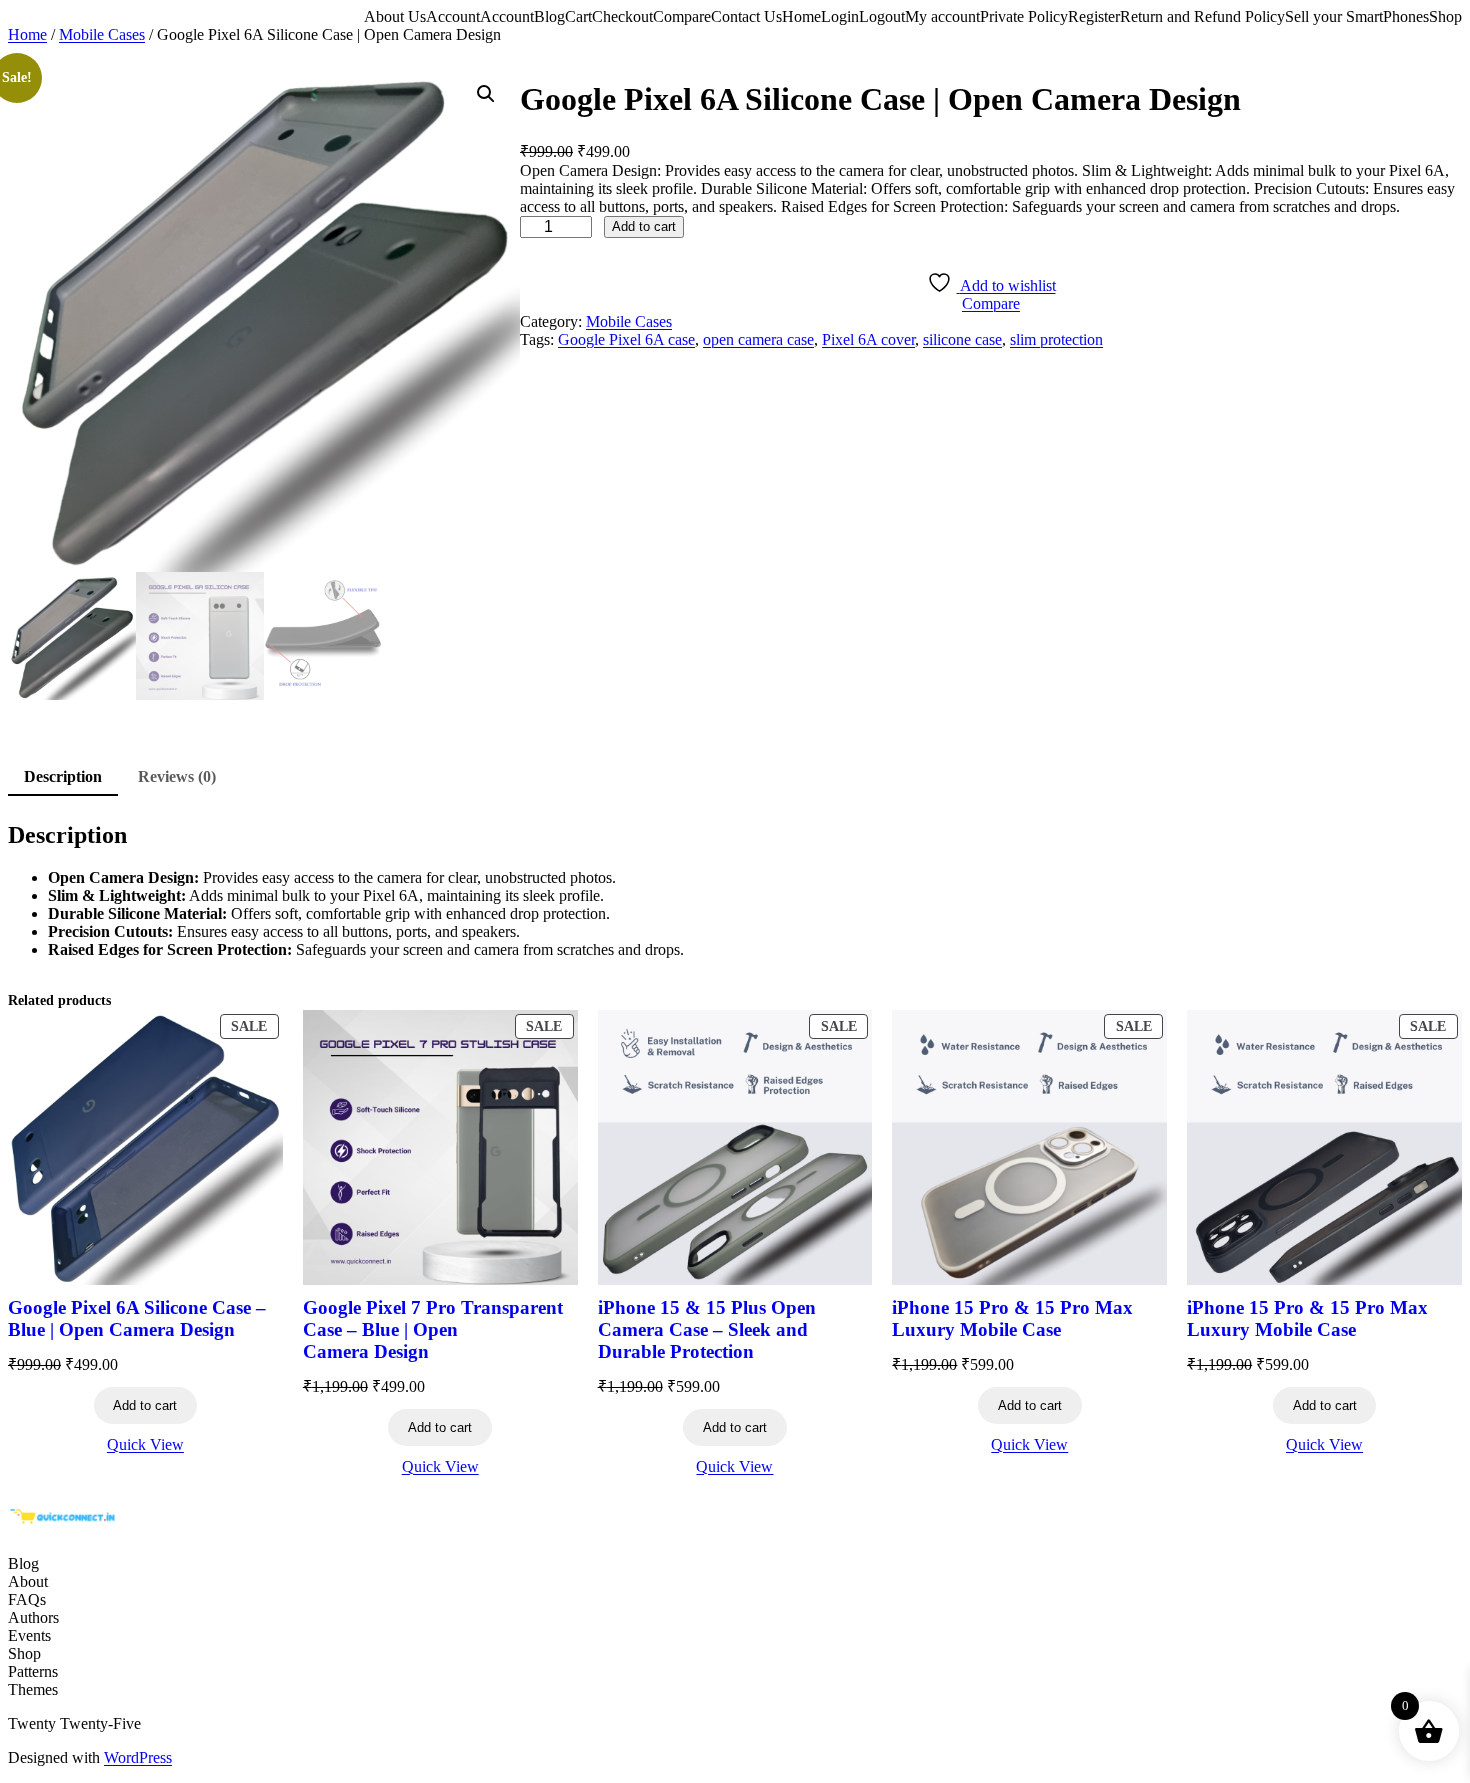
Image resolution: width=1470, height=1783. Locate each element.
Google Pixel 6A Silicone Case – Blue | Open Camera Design (137, 1318)
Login (840, 16)
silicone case (962, 339)
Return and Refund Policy (1202, 16)
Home (801, 16)
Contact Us (746, 16)
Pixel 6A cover (868, 339)
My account (942, 16)
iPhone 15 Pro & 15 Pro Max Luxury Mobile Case (1012, 1318)
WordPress (138, 1757)
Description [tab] (63, 776)
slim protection (1056, 339)
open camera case (758, 339)
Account (453, 16)
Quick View (145, 1444)
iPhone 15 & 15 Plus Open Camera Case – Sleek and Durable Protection (707, 1329)
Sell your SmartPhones (1357, 16)
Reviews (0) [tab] (177, 776)
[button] (486, 94)
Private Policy (1024, 16)
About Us (395, 16)
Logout (882, 16)
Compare (682, 16)
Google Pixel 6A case (626, 339)
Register (1094, 16)
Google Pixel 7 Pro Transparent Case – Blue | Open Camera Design (433, 1329)
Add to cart (644, 226)
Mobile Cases (102, 34)
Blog (549, 16)
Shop (1445, 16)
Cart (578, 16)
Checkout (622, 16)
